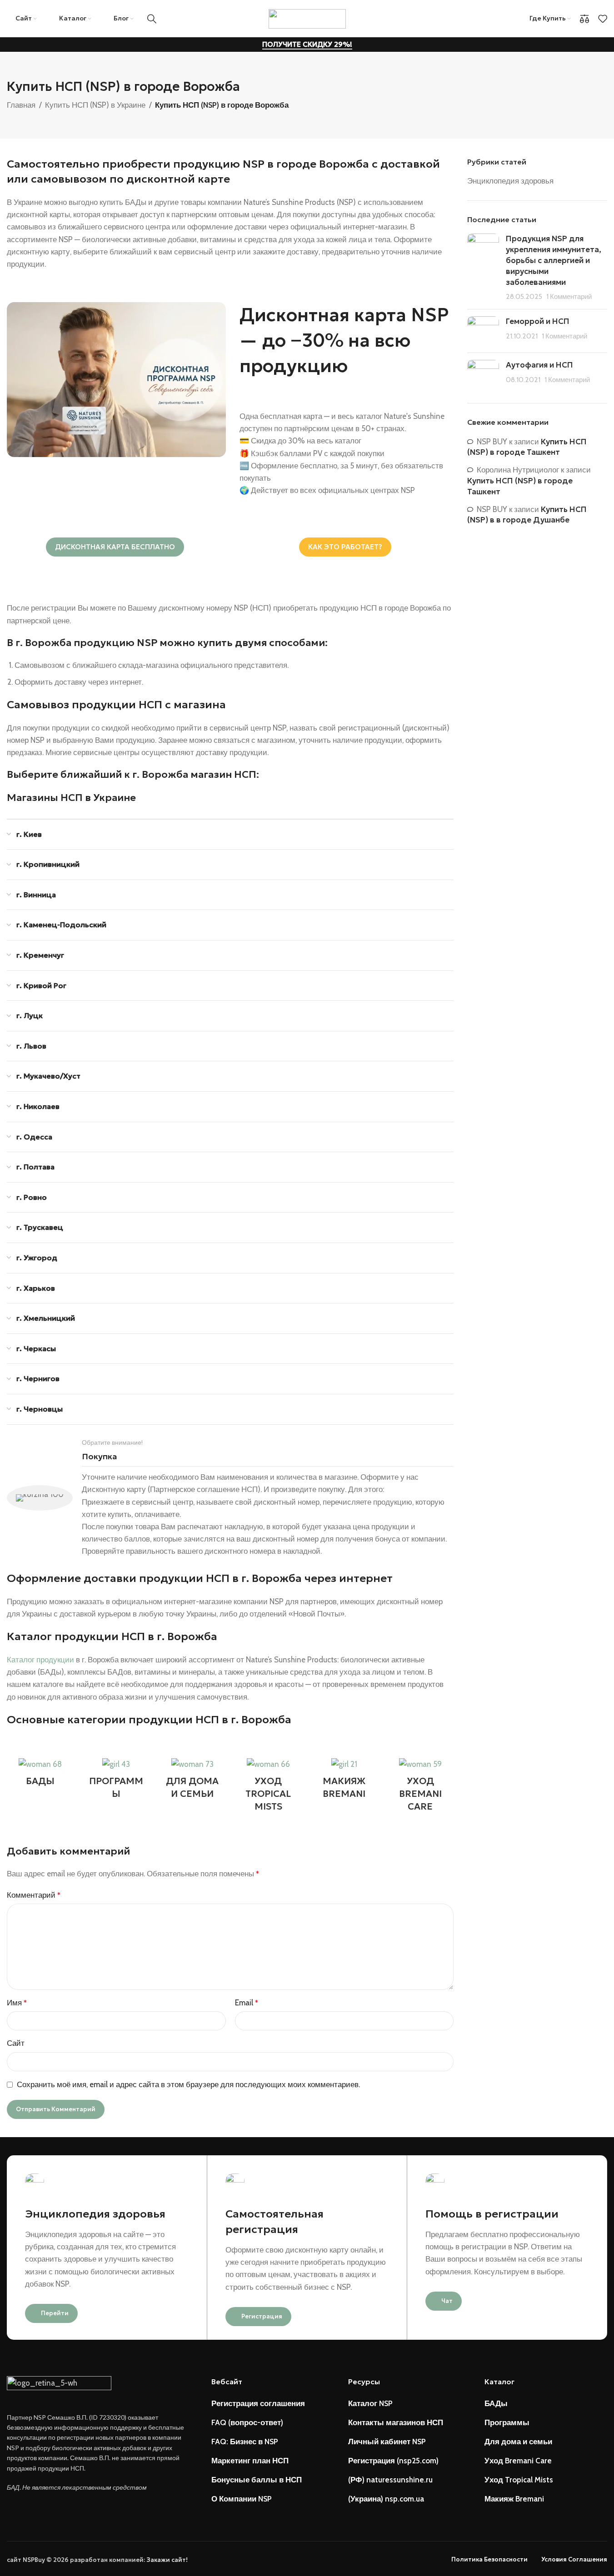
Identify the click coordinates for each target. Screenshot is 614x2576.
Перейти (55, 2313)
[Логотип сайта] (307, 18)
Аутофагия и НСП (539, 365)
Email (247, 2003)
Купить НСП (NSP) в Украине (95, 105)
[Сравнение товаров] (584, 19)
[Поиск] (152, 19)
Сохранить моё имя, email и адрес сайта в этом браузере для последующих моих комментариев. (188, 2084)
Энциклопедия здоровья (510, 181)
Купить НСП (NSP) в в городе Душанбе (527, 515)
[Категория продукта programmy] (116, 1781)
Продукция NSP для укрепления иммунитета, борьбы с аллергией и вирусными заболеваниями (554, 260)
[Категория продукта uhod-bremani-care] (420, 1788)
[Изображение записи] (483, 268)
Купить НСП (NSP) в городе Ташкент (527, 447)
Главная (21, 105)
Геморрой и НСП (538, 321)
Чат (447, 2301)
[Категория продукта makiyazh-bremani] (344, 1781)
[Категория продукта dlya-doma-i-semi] (192, 1781)
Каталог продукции (40, 1660)
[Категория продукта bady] (40, 1775)
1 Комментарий (569, 296)
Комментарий (34, 1895)
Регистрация (262, 2316)
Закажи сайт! (167, 2560)
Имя (17, 2003)
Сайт (16, 2043)
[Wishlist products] (603, 19)
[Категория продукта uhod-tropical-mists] (268, 1788)
